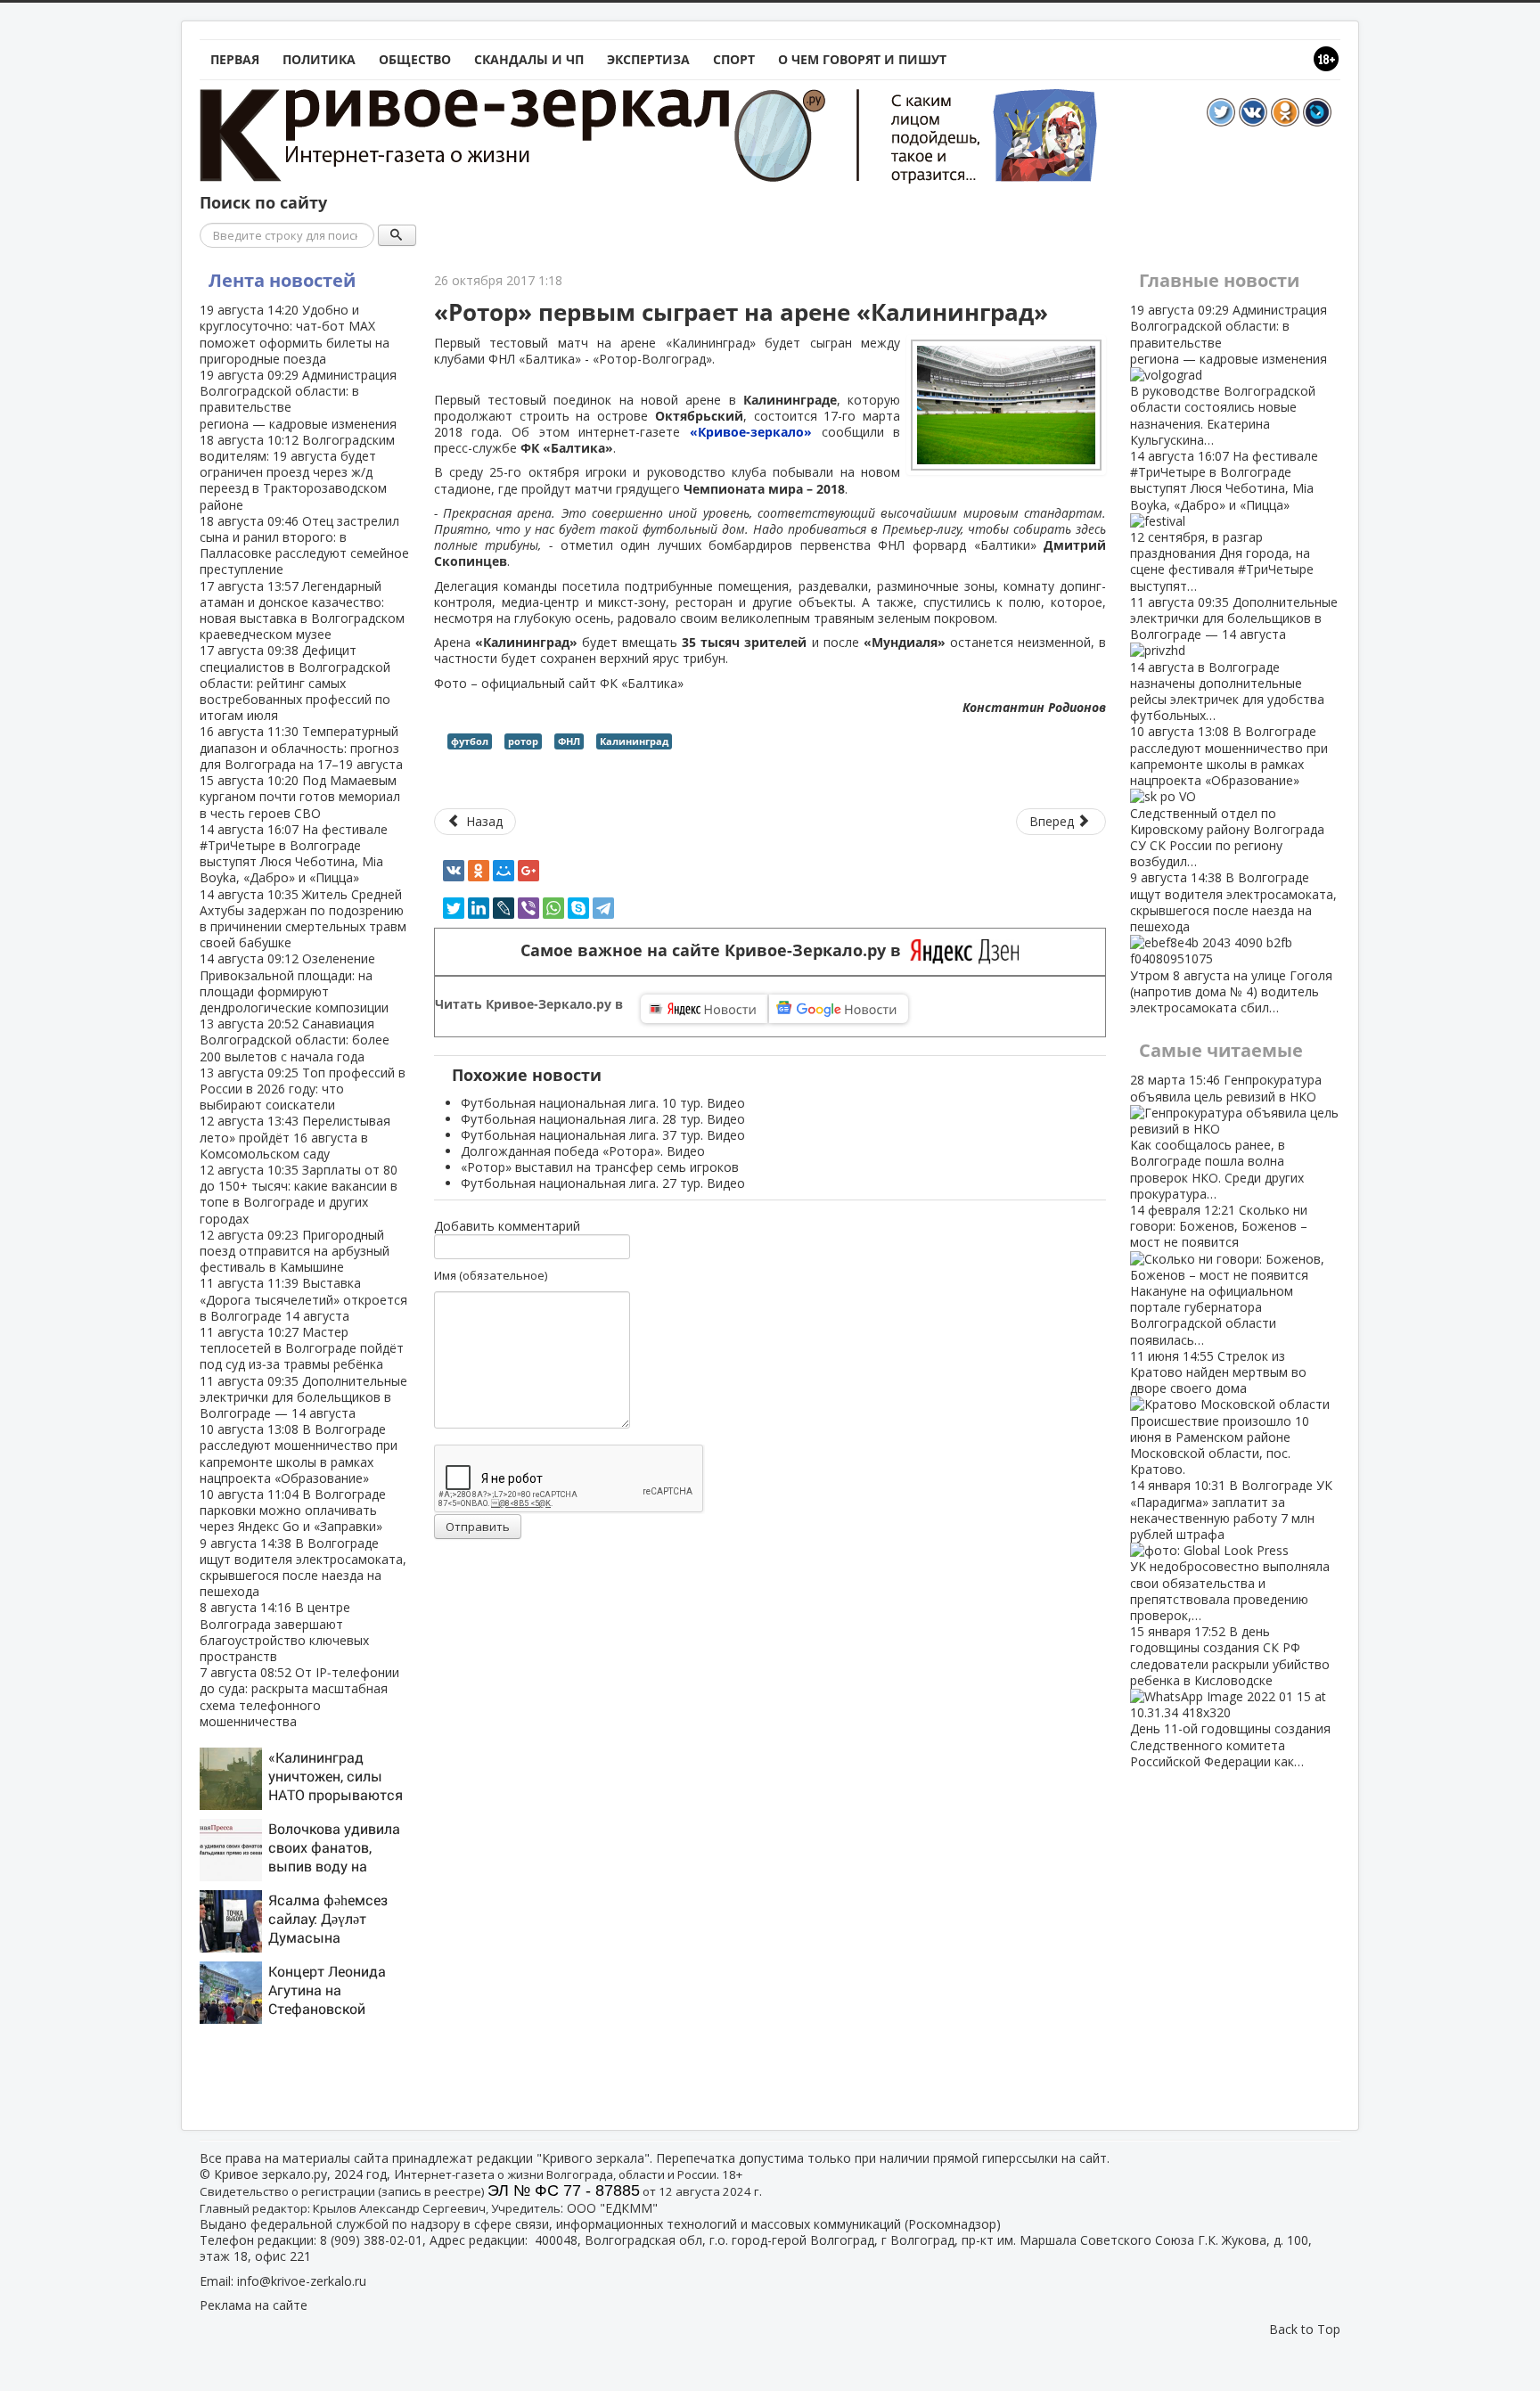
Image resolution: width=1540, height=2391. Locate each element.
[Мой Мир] (504, 871)
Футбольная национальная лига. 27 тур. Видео (603, 1183)
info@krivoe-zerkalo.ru (302, 2281)
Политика (319, 59)
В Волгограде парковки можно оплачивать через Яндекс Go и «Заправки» (293, 1510)
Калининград (634, 741)
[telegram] (603, 908)
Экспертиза (648, 59)
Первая (235, 59)
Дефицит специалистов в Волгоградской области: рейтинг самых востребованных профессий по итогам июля (295, 683)
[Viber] (528, 908)
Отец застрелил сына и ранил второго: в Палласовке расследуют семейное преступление (304, 545)
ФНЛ (569, 741)
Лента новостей (282, 280)
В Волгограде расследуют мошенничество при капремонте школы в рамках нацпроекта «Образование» (299, 1453)
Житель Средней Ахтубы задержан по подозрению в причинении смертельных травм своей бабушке (303, 919)
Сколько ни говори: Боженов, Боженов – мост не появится (1219, 1275)
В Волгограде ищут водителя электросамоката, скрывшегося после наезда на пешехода (303, 1568)
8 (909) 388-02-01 (371, 2240)
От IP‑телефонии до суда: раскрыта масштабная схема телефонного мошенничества (299, 1697)
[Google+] (528, 871)
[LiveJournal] (504, 908)
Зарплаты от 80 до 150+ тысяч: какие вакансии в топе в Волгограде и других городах (299, 1194)
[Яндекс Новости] (704, 1009)
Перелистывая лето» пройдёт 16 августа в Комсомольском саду (295, 1137)
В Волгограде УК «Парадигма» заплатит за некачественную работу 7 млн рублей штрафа (1231, 1550)
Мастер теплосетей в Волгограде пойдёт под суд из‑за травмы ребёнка (302, 1348)
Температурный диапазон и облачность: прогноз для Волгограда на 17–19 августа (301, 747)
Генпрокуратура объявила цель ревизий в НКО (1226, 1136)
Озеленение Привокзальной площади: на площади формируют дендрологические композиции (294, 983)
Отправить (478, 1527)
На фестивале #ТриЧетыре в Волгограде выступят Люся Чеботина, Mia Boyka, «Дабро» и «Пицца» (294, 854)
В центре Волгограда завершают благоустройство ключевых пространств (284, 1632)
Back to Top (1305, 2329)
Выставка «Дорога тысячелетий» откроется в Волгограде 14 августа (303, 1299)
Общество (415, 59)
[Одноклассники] (479, 871)
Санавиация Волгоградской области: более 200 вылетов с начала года (295, 1040)
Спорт (734, 59)
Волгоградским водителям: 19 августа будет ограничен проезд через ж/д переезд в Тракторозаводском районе (297, 472)
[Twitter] (454, 908)
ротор (523, 741)
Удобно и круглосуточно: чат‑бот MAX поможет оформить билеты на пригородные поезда (295, 334)
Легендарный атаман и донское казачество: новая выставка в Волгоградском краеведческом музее (302, 610)
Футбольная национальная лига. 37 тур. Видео (603, 1135)
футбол (470, 741)
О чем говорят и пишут (862, 59)
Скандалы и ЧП (529, 59)
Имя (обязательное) (491, 1275)
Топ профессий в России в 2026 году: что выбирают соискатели (303, 1089)
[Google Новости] (839, 1009)
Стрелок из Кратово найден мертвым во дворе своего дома (1220, 1412)
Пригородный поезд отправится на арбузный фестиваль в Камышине (295, 1251)
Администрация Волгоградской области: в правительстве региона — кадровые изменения (298, 399)
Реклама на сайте (254, 2305)
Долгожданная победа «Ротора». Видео (583, 1151)
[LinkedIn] (479, 908)
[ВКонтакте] (454, 871)
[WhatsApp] (553, 908)
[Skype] (578, 908)
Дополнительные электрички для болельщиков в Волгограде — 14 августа (303, 1397)
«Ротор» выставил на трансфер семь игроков (600, 1167)
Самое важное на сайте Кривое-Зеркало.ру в (715, 950)
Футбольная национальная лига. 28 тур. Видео (603, 1119)
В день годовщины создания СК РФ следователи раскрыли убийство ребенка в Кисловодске (1230, 1696)
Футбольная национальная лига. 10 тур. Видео (603, 1103)
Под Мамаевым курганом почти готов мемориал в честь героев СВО (300, 796)
